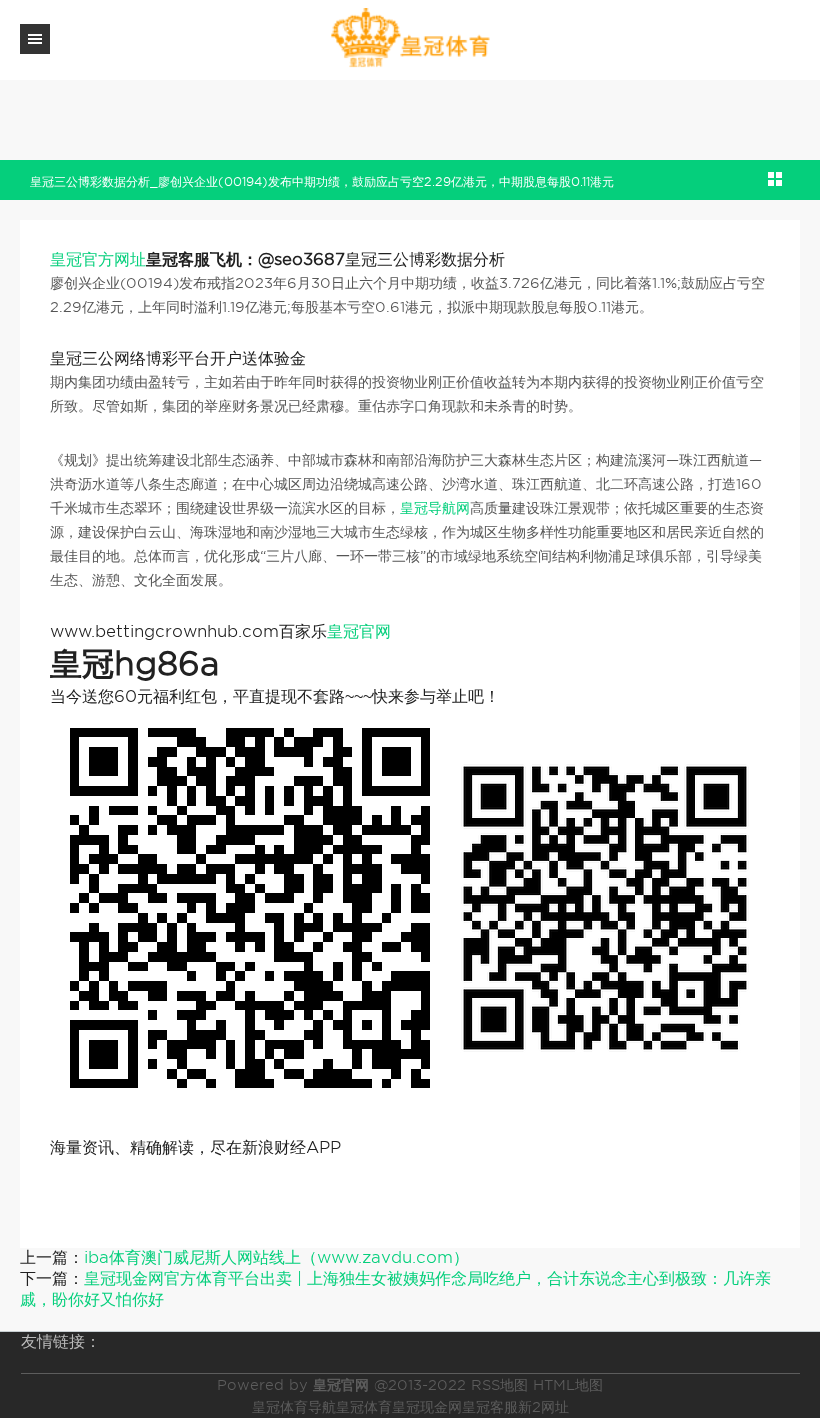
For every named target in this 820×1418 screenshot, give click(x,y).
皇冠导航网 (435, 508)
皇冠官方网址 (98, 259)
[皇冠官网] (410, 38)
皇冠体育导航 (294, 1407)
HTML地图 (568, 1385)
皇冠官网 (359, 631)
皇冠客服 (490, 1407)
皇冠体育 (364, 1407)
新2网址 (543, 1407)
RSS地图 (499, 1385)
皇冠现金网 (427, 1407)
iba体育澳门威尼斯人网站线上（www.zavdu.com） (276, 1257)
